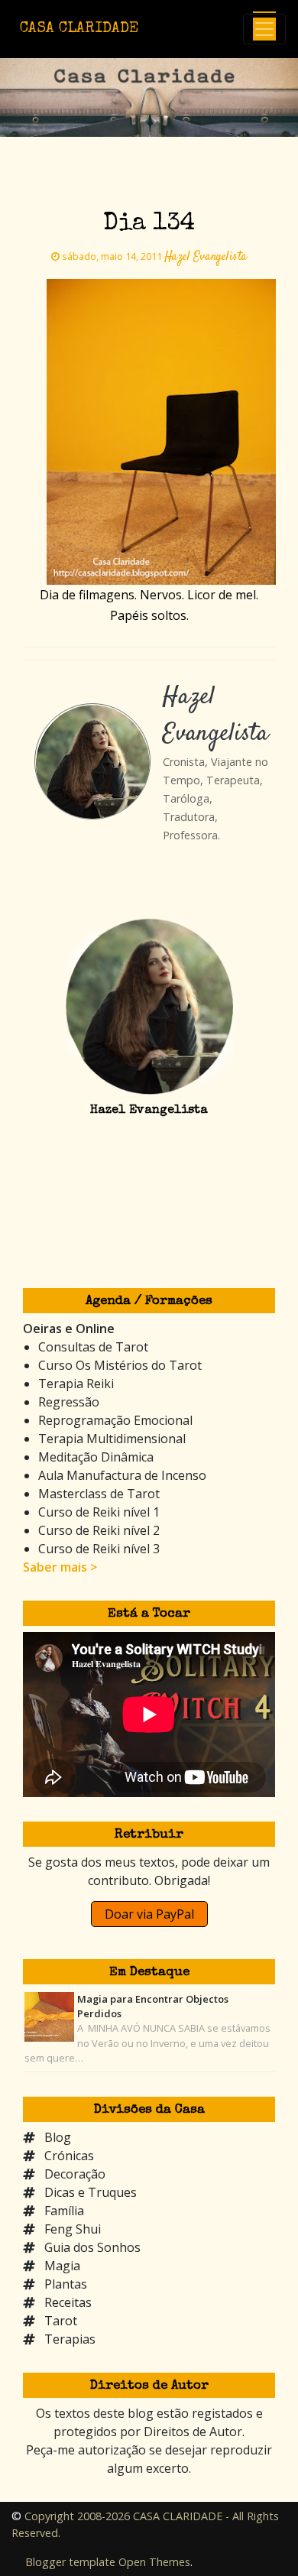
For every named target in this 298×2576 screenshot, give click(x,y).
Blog (58, 2137)
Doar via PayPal (149, 1914)
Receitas (68, 2302)
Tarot (61, 2321)
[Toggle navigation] (264, 29)
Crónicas (69, 2156)
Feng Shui (73, 2229)
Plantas (66, 2284)
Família (64, 2211)
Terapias (70, 2339)
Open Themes (154, 2562)
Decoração (75, 2174)
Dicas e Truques (91, 2192)
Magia (62, 2266)
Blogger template (70, 2562)
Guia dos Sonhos (92, 2247)
